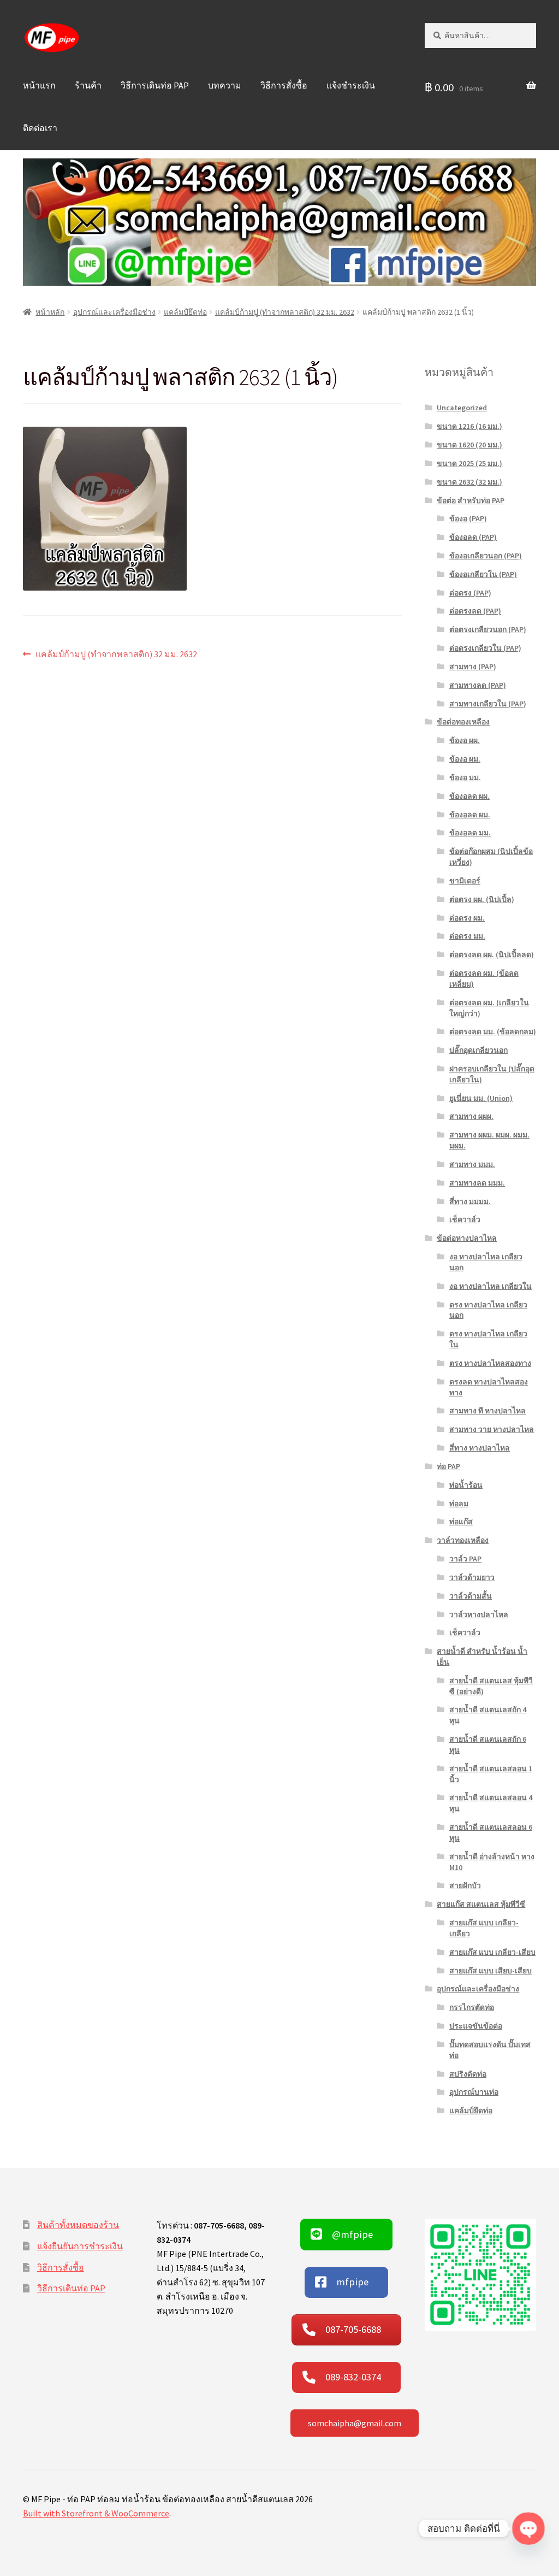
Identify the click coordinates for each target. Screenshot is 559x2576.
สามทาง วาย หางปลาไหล (492, 1429)
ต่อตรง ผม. (467, 918)
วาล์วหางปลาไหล (479, 1614)
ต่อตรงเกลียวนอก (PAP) (488, 629)
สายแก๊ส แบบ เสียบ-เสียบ (490, 1971)
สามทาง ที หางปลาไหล (487, 1411)
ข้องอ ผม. (465, 759)
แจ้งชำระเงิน (351, 85)
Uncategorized (462, 408)
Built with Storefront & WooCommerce (96, 2513)
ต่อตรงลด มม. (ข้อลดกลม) (493, 1031)
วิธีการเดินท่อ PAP (155, 85)
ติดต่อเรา (40, 128)
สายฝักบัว (465, 1885)
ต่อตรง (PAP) (470, 593)
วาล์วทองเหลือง (463, 1540)
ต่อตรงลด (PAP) (475, 611)
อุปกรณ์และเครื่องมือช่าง (114, 312)
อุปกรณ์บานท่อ (474, 2092)
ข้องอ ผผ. (465, 740)
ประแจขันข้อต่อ (476, 2026)
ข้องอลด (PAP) (473, 537)
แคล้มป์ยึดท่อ (185, 312)
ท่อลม (459, 1504)
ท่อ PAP (448, 1466)
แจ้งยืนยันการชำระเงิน (80, 2246)
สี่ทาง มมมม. (470, 1201)
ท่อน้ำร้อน (466, 1485)
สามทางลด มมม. (477, 1183)
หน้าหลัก (50, 312)
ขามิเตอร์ (465, 881)
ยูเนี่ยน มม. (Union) (481, 1098)
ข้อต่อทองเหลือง (463, 722)
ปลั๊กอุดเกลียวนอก (478, 1050)
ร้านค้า (88, 85)
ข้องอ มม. (465, 777)
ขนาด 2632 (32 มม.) (469, 482)
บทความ (225, 85)
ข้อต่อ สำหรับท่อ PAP (471, 500)
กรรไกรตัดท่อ (472, 2007)
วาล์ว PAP (465, 1559)
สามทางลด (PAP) (478, 685)
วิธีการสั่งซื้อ (284, 85)
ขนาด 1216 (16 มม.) (469, 426)
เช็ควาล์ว (465, 1219)
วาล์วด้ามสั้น (471, 1596)
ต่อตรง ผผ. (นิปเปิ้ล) (482, 899)
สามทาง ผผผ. (471, 1116)
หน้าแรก (39, 85)
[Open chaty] (528, 2528)
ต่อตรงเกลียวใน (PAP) (485, 648)
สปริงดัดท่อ (468, 2074)
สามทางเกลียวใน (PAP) (488, 704)
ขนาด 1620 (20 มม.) (469, 445)
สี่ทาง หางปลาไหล (480, 1448)
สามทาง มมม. (472, 1164)
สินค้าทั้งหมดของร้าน (78, 2225)
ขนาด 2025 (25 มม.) (469, 463)
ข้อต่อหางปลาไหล (467, 1238)
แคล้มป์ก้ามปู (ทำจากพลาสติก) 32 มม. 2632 (285, 312)
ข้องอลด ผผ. (469, 796)
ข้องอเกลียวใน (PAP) (483, 574)
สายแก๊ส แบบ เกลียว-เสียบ (492, 1952)
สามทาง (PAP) (473, 667)
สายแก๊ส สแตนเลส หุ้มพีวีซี (481, 1904)
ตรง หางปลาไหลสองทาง (490, 1363)
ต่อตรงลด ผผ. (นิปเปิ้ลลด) (492, 954)
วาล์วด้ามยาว (472, 1577)
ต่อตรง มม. (467, 936)
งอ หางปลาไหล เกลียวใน (490, 1286)
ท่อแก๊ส (461, 1522)
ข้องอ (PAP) (468, 518)
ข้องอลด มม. (470, 833)
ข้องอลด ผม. (470, 815)
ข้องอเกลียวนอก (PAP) (486, 556)
